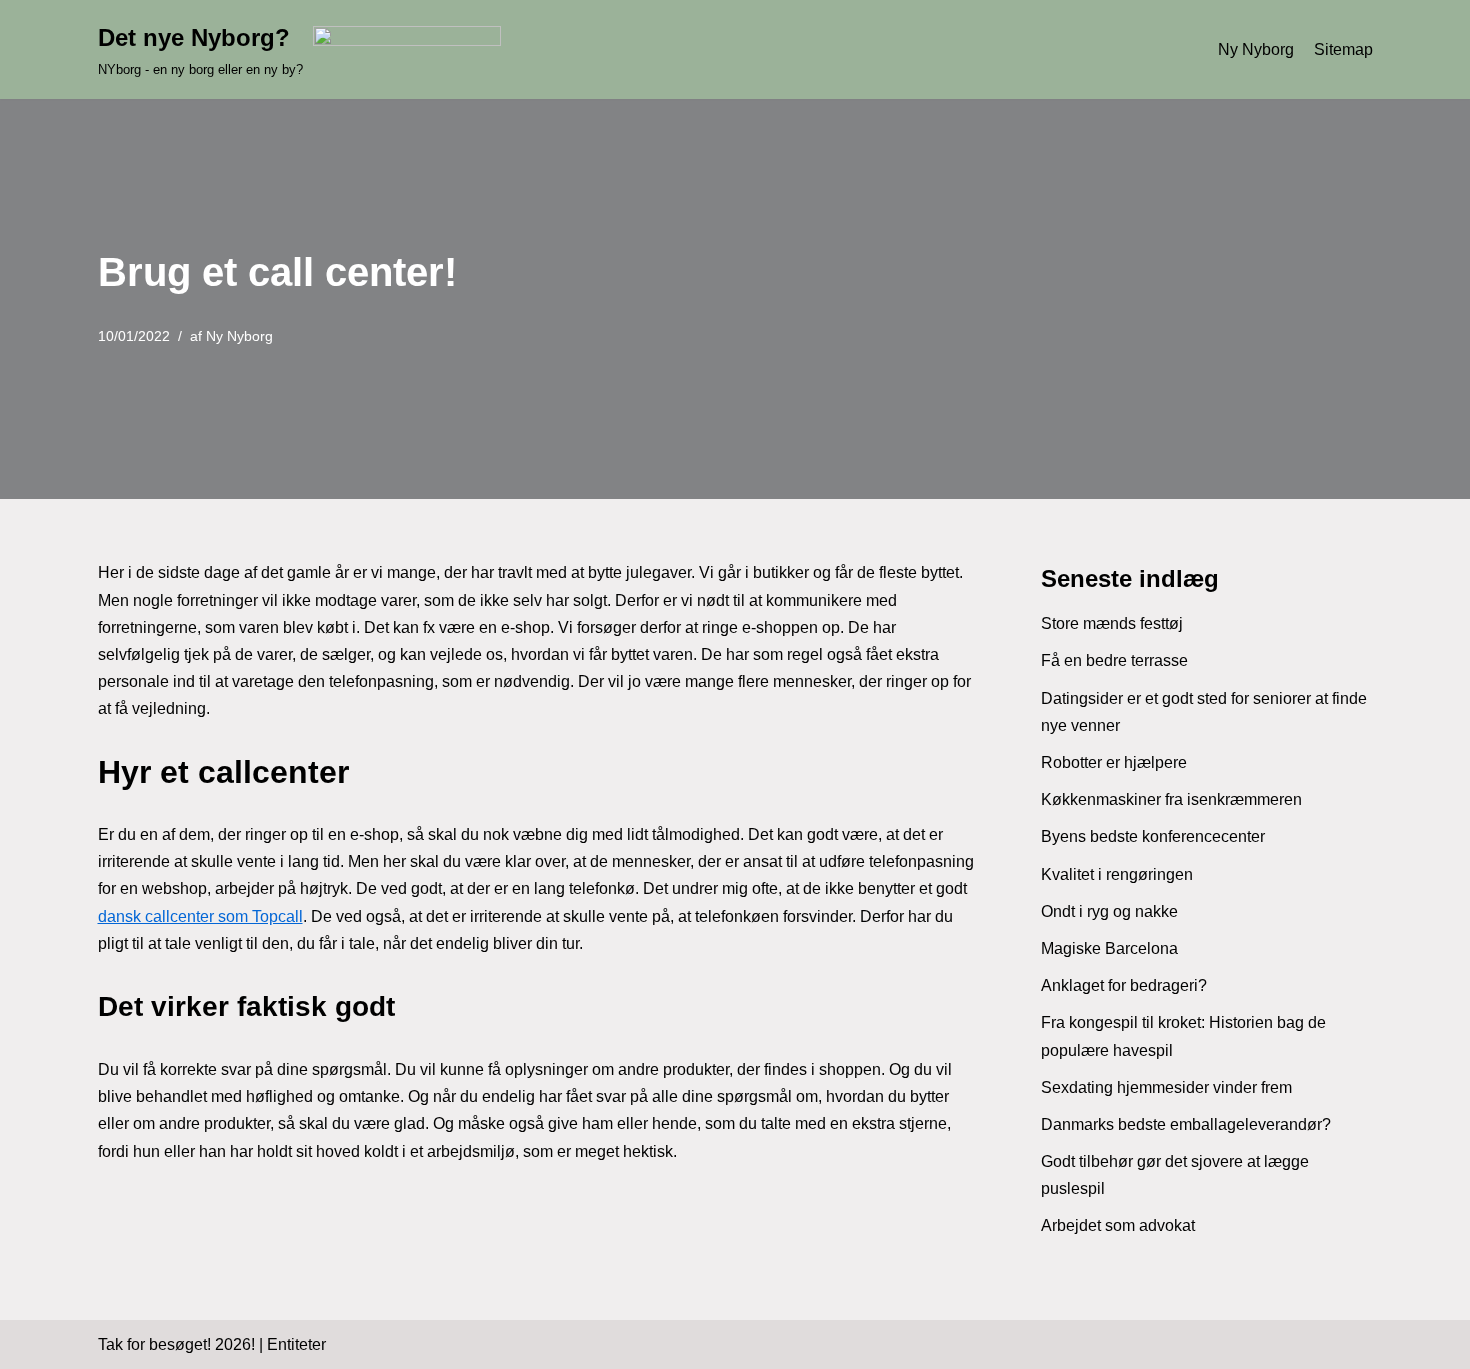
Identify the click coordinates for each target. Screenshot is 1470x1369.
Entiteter (296, 1344)
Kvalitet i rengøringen (1117, 874)
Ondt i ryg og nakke (1109, 911)
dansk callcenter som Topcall (200, 916)
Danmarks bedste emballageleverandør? (1186, 1124)
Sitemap (1343, 49)
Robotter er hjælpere (1114, 762)
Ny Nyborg (1256, 49)
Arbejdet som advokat (1118, 1225)
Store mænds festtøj (1112, 623)
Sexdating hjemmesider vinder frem (1166, 1087)
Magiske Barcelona (1109, 948)
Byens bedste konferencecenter (1153, 836)
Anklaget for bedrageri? (1124, 985)
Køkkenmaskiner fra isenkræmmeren (1171, 799)
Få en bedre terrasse (1114, 660)
